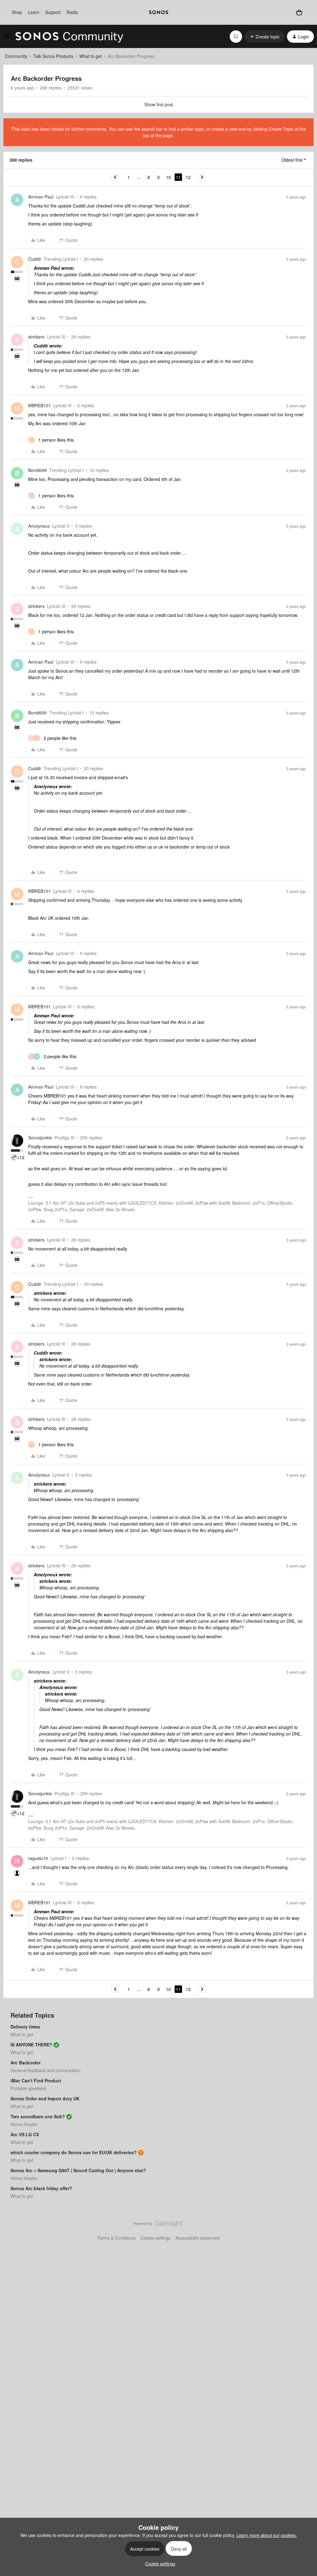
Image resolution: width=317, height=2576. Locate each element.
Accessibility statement (198, 2238)
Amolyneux (39, 526)
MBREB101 (39, 405)
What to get (91, 56)
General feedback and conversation (46, 2070)
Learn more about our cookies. (267, 2535)
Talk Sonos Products (53, 56)
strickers (36, 337)
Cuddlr (35, 259)
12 (188, 177)
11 (178, 177)
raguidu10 (38, 1858)
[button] (7, 37)
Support (53, 12)
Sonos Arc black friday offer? (41, 2188)
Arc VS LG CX (25, 2134)
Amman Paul (41, 197)
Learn (34, 12)
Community (16, 56)
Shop (17, 12)
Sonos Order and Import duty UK (45, 2098)
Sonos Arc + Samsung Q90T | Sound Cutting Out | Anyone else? (78, 2170)
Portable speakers (28, 2088)
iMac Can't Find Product (36, 2080)
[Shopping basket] (299, 12)
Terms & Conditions (116, 2238)
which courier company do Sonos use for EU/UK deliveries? (74, 2152)
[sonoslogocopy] (158, 12)
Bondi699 (37, 470)
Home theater (24, 2124)
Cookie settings (156, 2238)
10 (168, 177)
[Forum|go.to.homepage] (69, 37)
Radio (72, 12)
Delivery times (25, 2027)
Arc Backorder (26, 2063)
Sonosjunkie (40, 1137)
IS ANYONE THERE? (31, 2045)
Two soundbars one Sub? (38, 2116)
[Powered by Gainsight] (159, 2225)
